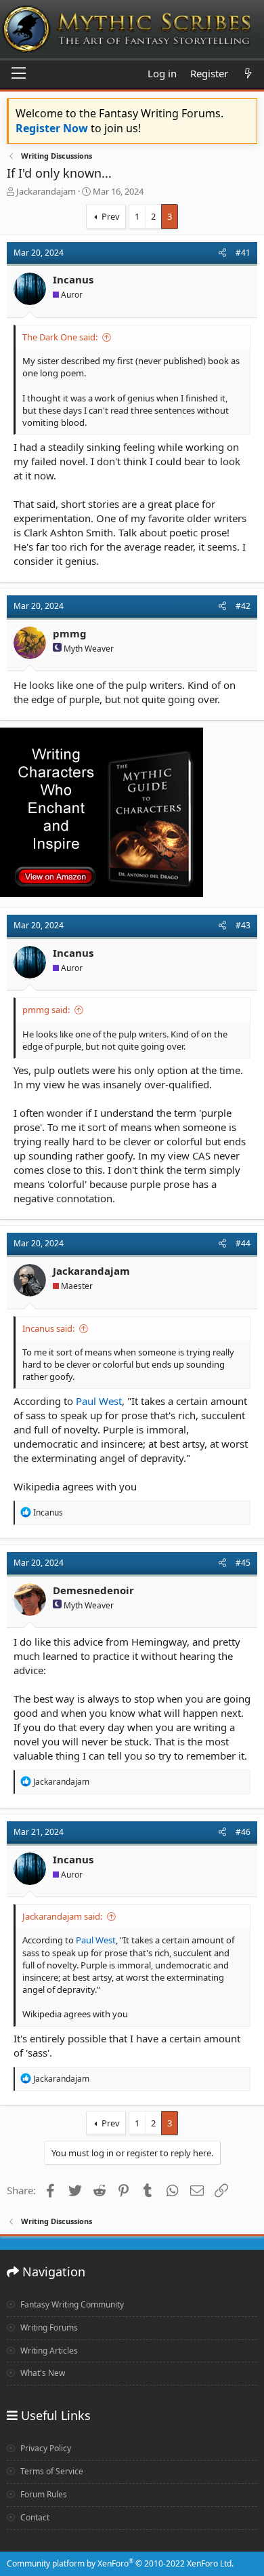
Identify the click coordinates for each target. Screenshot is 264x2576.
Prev (111, 216)
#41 (243, 253)
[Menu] (19, 74)
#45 (243, 1563)
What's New (42, 2373)
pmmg (70, 633)
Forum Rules (43, 2494)
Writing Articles (48, 2351)
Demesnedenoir (93, 1590)
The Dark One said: (60, 337)
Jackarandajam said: (62, 1916)
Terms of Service (51, 2471)
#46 (243, 1832)
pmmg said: (46, 1010)
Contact (34, 2517)
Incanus (73, 279)
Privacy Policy (45, 2448)
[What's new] (248, 74)
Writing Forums (48, 2327)
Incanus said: (48, 1328)
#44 (243, 1243)
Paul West (99, 1401)
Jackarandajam (46, 191)
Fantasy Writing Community (71, 2304)
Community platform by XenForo (120, 2563)
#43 (243, 925)
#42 (243, 606)
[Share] (222, 253)
